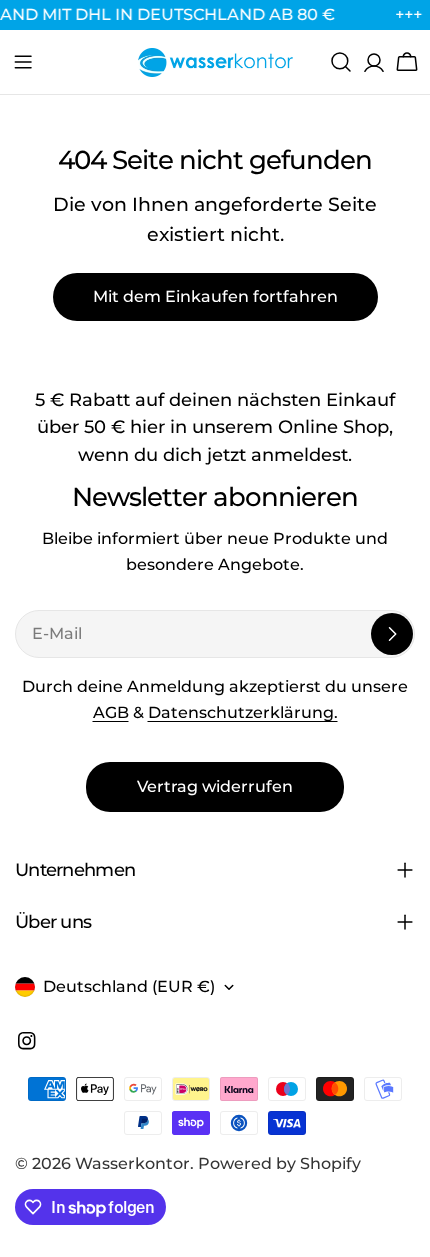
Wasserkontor (132, 1163)
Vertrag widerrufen (215, 786)
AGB (111, 712)
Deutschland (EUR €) (129, 986)
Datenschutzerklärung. (243, 712)
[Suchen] (341, 62)
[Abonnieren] (392, 634)
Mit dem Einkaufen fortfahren (215, 296)
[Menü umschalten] (23, 62)
